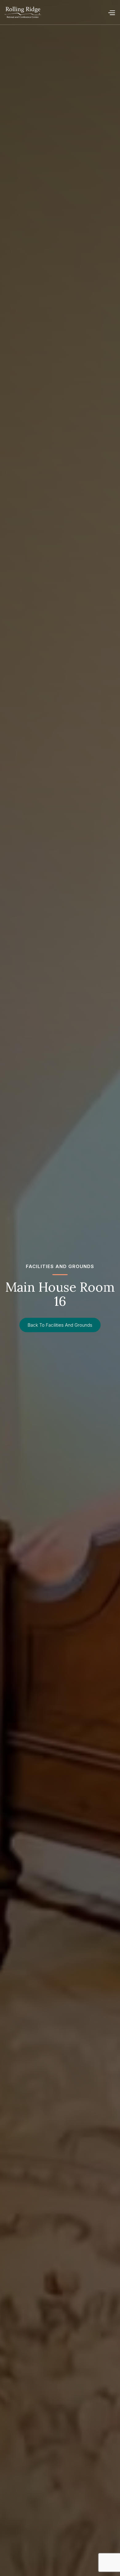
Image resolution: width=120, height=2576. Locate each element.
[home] (23, 12)
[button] (111, 12)
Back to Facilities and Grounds (60, 1325)
